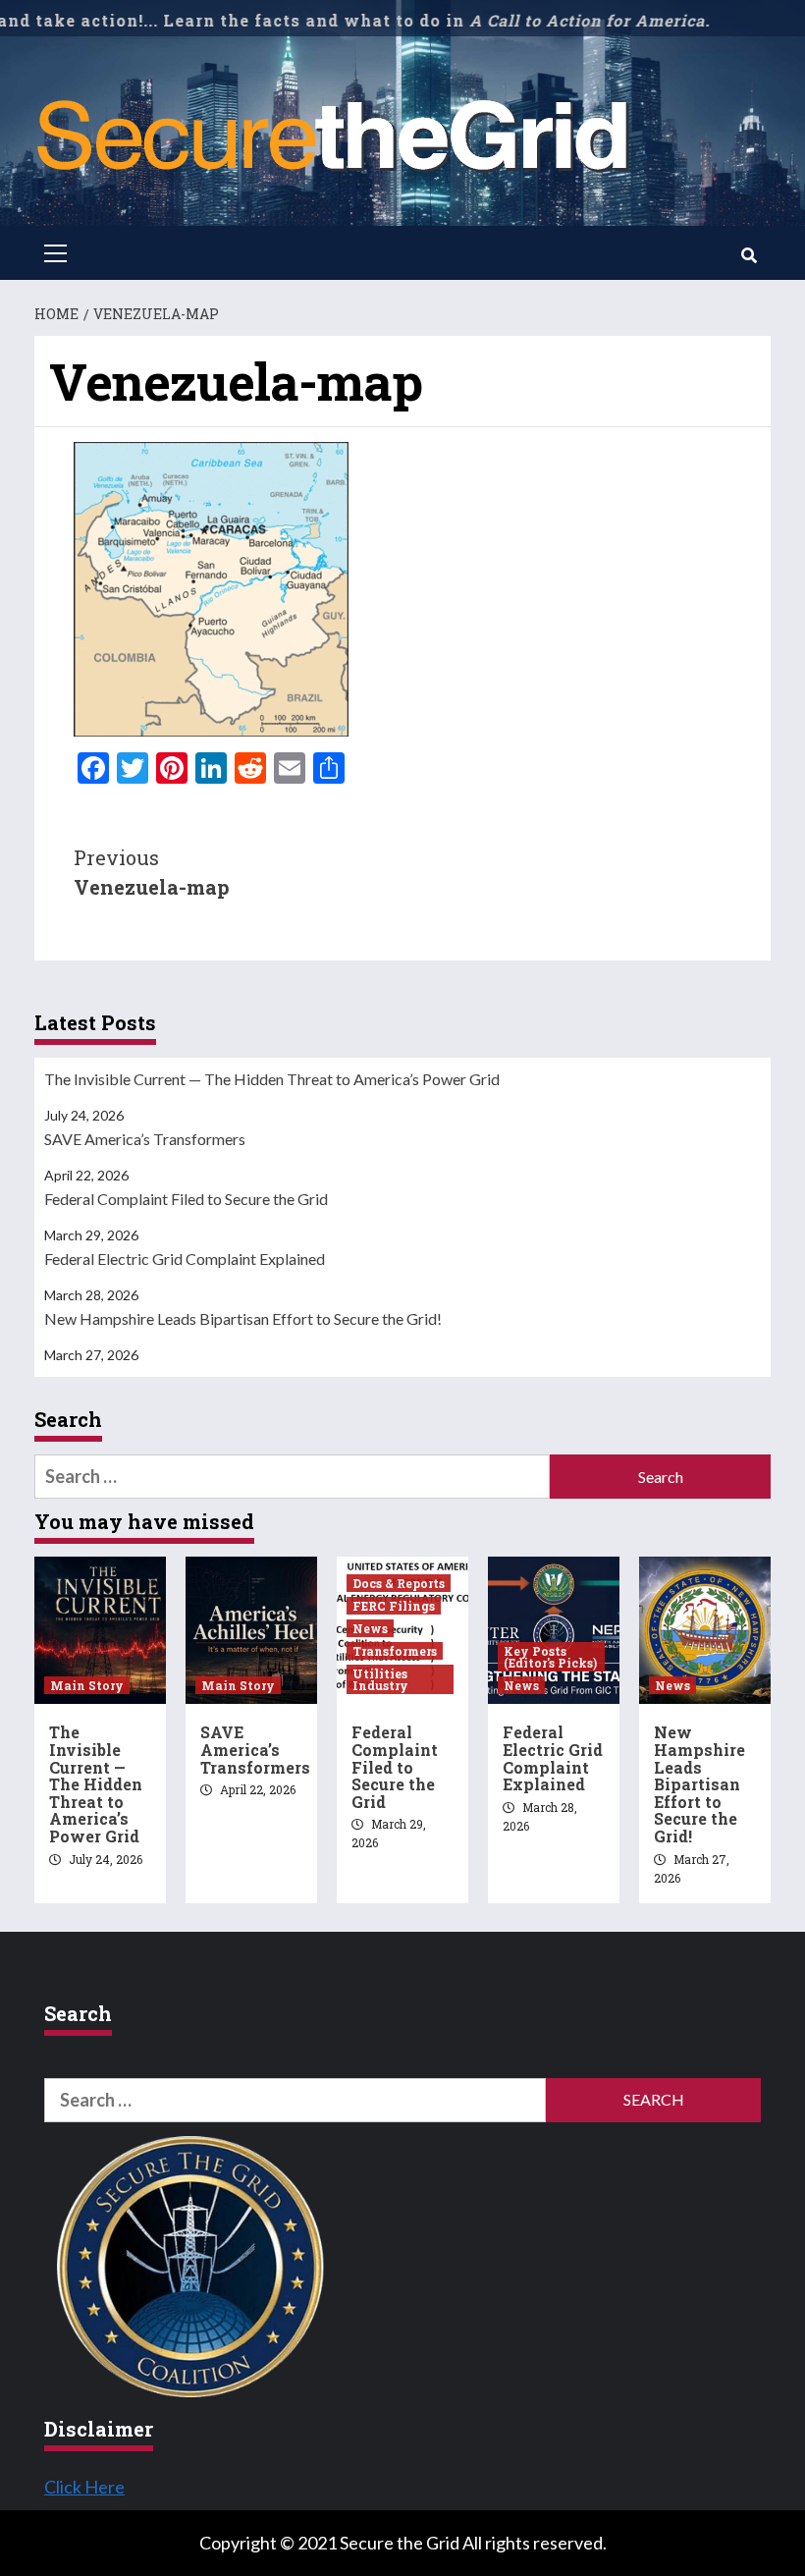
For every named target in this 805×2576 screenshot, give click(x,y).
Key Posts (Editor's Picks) (550, 1657)
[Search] (749, 255)
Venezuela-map (152, 872)
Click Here (84, 2487)
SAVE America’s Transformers (145, 1139)
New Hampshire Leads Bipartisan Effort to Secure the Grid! (243, 1318)
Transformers (395, 1651)
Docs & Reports (399, 1583)
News (370, 1628)
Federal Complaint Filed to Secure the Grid (186, 1199)
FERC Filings (394, 1606)
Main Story (87, 1685)
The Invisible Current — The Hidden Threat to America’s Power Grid (272, 1079)
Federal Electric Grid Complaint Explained (185, 1259)
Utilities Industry (380, 1679)
